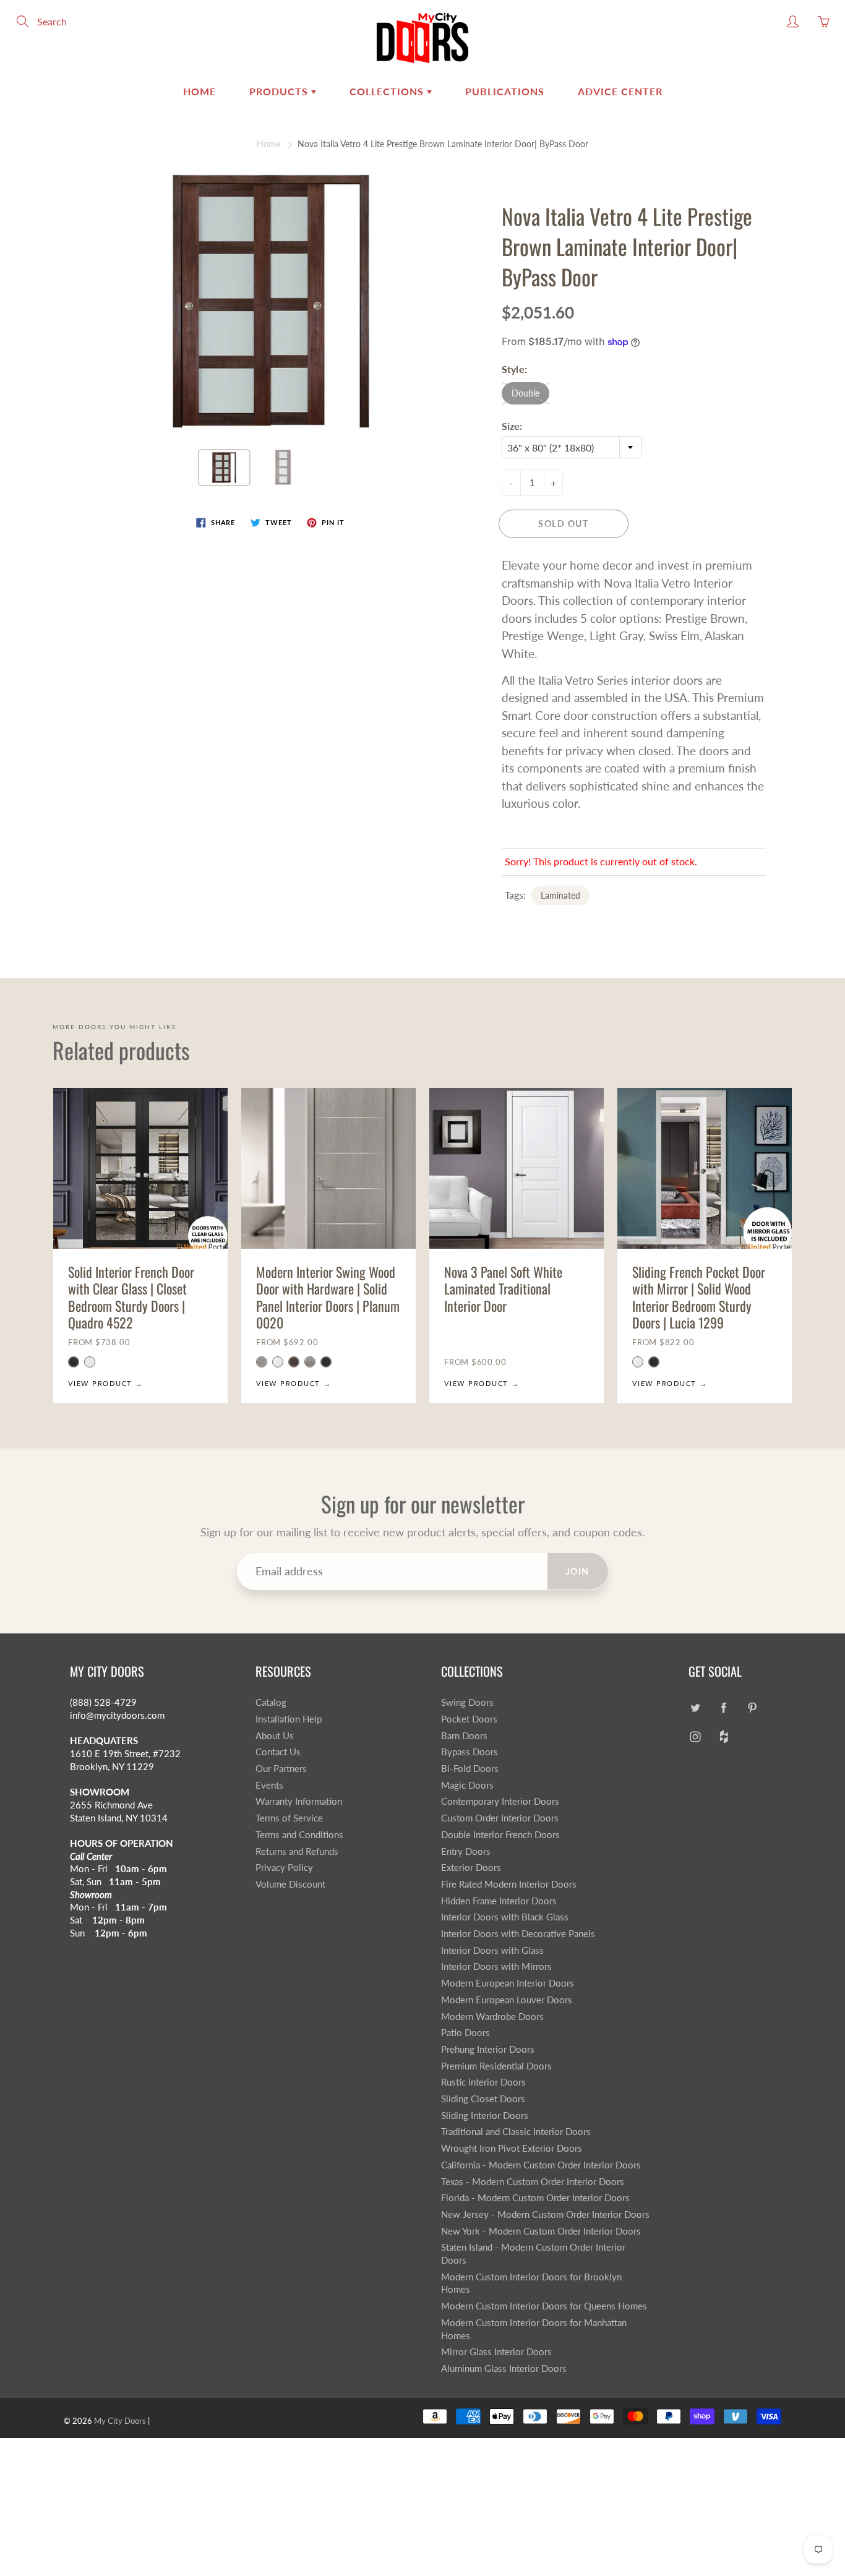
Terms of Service (289, 1818)
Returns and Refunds (297, 1851)
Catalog (271, 1702)
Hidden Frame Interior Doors (499, 1901)
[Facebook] (723, 1707)
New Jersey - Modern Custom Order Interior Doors (545, 2214)
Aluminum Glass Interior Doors (504, 2368)
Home (199, 91)
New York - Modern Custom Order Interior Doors (541, 2231)
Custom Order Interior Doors (500, 1818)
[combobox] (572, 447)
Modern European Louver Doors (507, 2000)
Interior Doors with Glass (492, 1950)
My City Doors (120, 2421)
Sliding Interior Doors (485, 2116)
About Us (275, 1736)
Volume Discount (290, 1884)
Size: (512, 426)
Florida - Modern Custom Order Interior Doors (535, 2198)
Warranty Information (299, 1801)
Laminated (560, 895)
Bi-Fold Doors (470, 1769)
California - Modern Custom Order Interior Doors (541, 2165)
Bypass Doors (470, 1752)
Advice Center (620, 91)
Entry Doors (466, 1851)
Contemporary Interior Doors (500, 1801)
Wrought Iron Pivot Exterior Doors (512, 2148)
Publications (505, 91)
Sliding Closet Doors (483, 2099)
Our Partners (281, 1769)
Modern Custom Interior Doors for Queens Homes (544, 2306)
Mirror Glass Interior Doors (496, 2352)
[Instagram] (695, 1737)
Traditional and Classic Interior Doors (516, 2132)
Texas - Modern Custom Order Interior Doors (533, 2182)
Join (578, 1571)
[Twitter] (695, 1707)
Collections (388, 91)
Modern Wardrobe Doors (492, 2017)
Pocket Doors (469, 1719)
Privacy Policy (284, 1868)
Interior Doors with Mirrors (496, 1966)
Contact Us (278, 1752)
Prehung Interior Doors (488, 2049)
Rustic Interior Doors (483, 2082)
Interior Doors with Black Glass (505, 1917)
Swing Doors (467, 1702)
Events (269, 1785)
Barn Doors (464, 1736)
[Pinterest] (752, 1707)
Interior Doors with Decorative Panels (518, 1934)
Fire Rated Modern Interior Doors (509, 1884)
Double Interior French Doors (500, 1835)
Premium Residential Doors (496, 2066)
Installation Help (289, 1719)
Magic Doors (467, 1785)
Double (525, 393)
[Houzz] (723, 1737)
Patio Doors (465, 2033)
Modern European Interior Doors (508, 1983)
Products (280, 91)
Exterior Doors (471, 1868)
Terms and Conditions (299, 1835)
